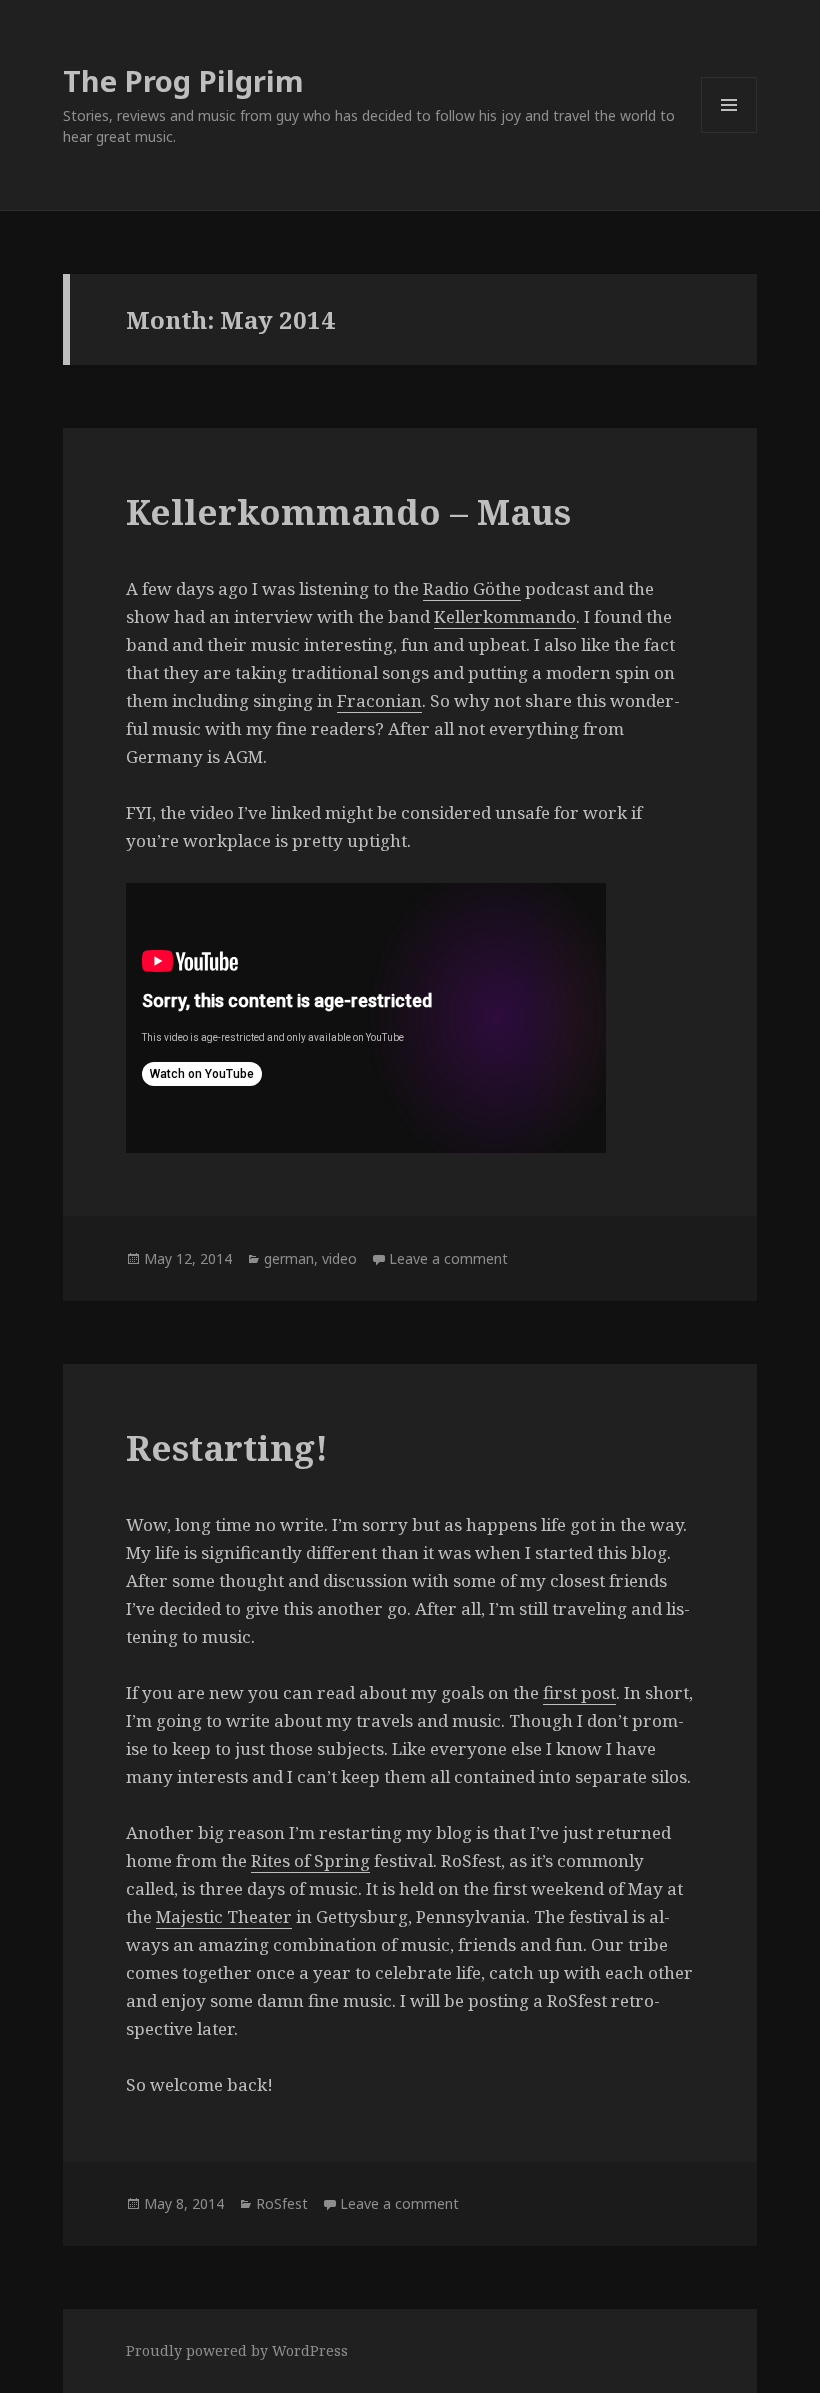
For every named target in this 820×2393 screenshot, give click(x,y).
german (289, 1258)
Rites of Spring (310, 1860)
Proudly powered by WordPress (237, 2350)
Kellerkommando (505, 616)
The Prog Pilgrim (183, 80)
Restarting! (227, 1447)
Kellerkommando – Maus (348, 511)
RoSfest (282, 2203)
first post (579, 1692)
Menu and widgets (729, 132)
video (339, 1258)
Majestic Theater (224, 1916)
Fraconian (379, 700)
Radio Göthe (472, 588)
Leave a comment (448, 1258)
